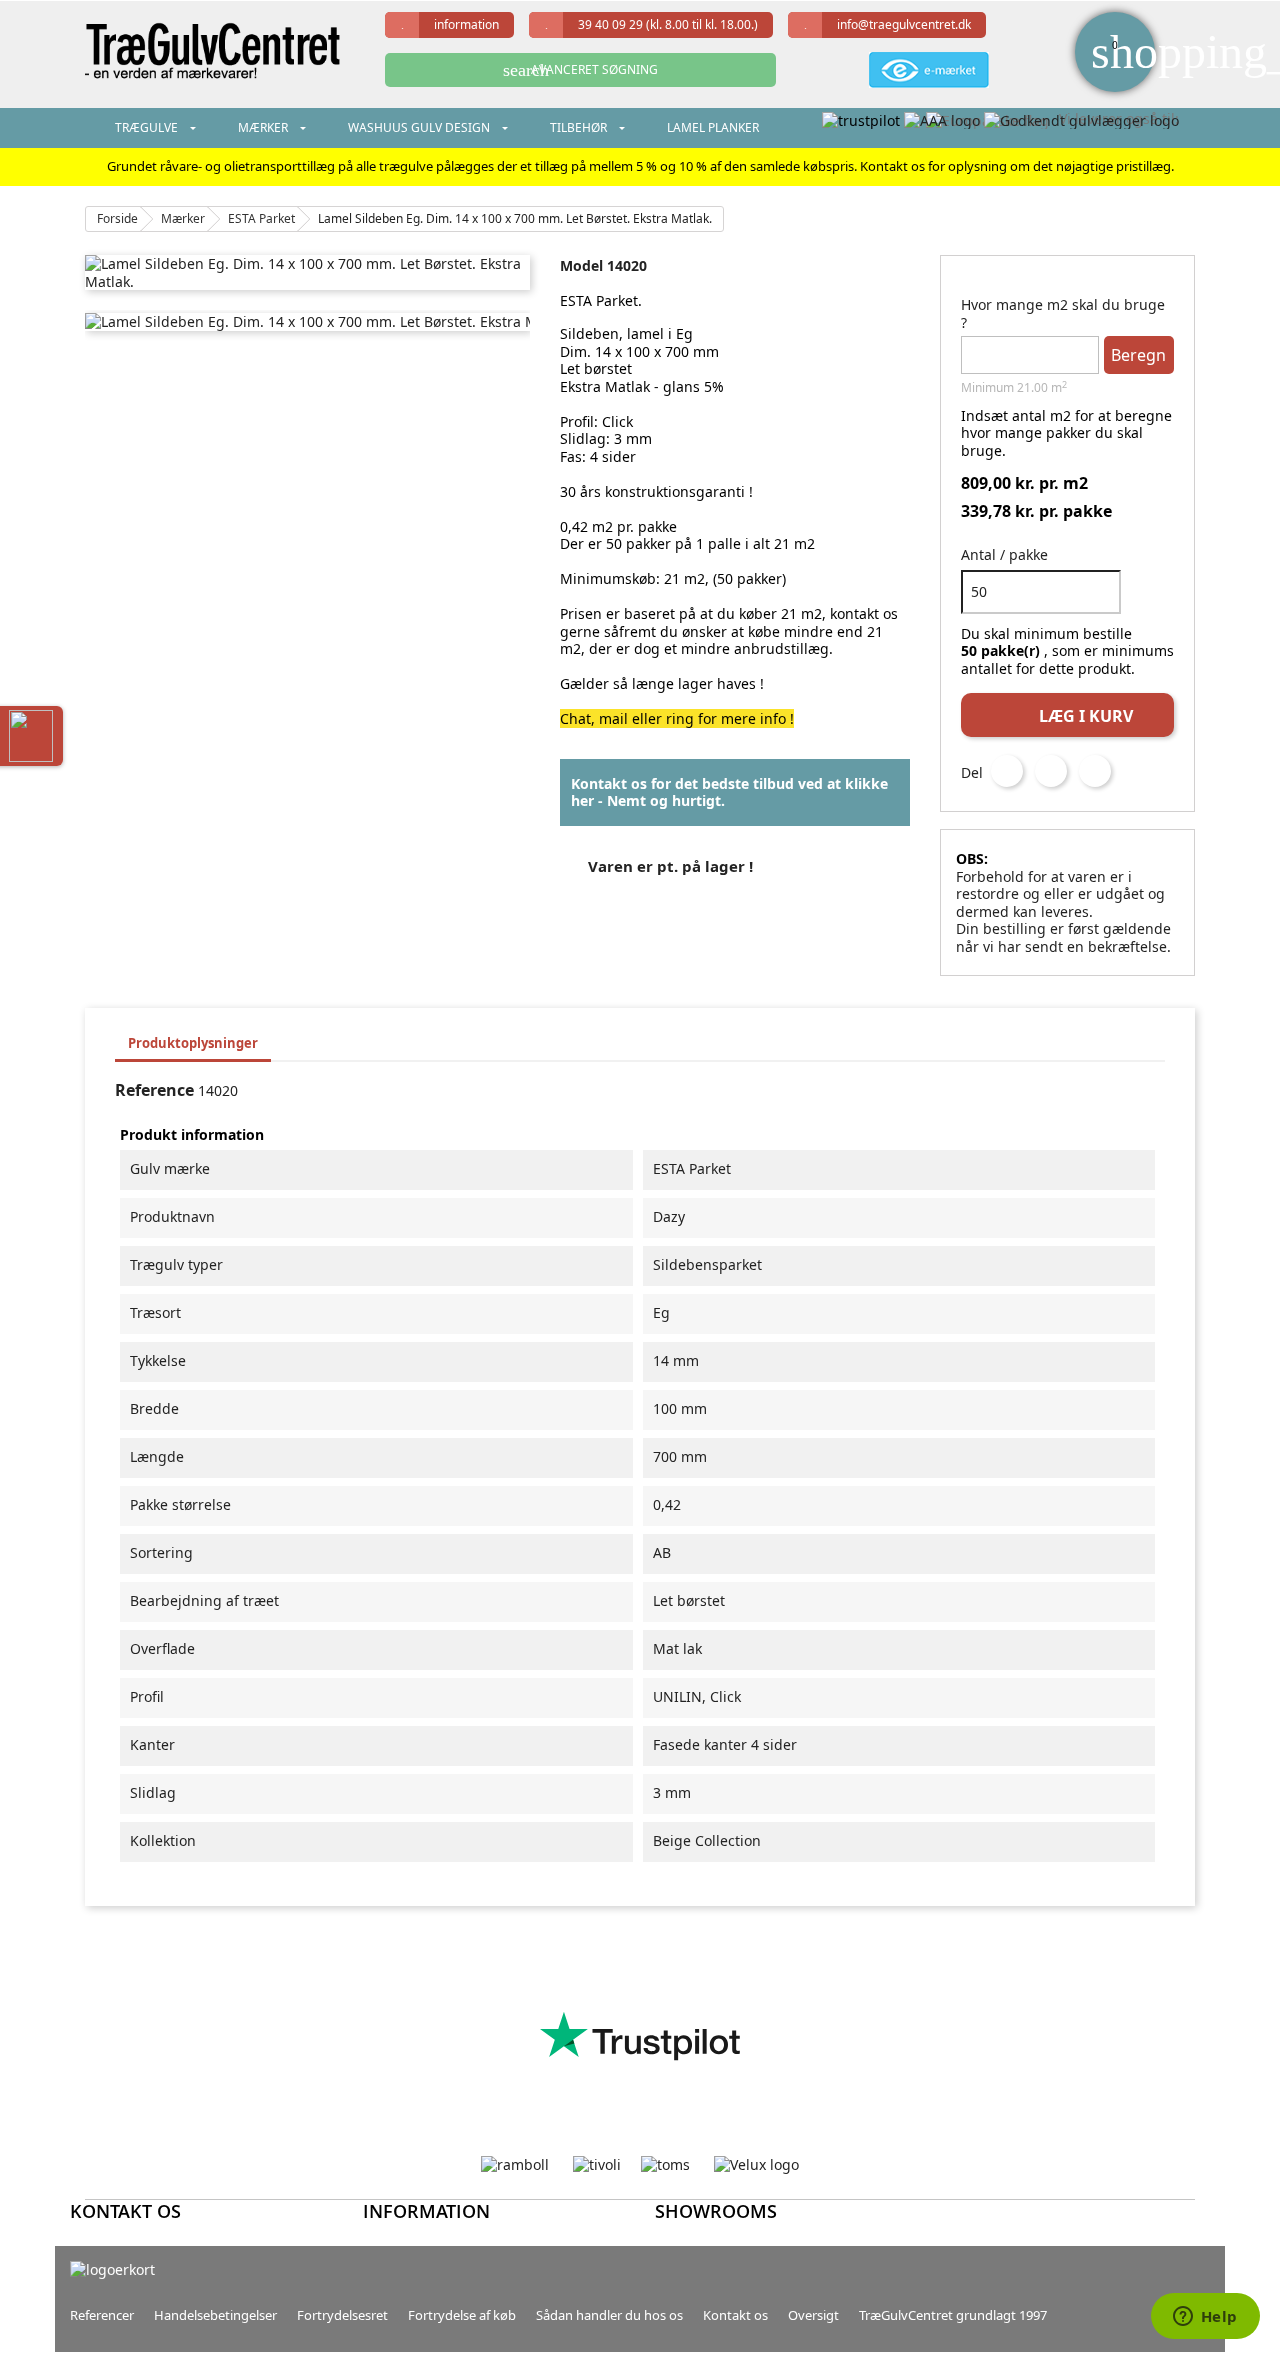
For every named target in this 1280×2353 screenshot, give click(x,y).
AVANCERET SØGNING (580, 70)
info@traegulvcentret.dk (904, 24)
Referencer (102, 2315)
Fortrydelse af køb (462, 2315)
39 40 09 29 (668, 24)
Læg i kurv (1069, 714)
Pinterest (1095, 771)
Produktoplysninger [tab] (193, 1043)
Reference (154, 1091)
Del (1007, 771)
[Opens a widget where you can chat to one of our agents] (1205, 2318)
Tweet (1051, 771)
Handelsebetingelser (215, 2315)
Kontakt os (735, 2315)
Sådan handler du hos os (609, 2315)
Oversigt (813, 2315)
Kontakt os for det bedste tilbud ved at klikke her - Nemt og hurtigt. (729, 792)
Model (581, 265)
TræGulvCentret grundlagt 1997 (953, 2315)
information (466, 24)
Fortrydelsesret (342, 2315)
